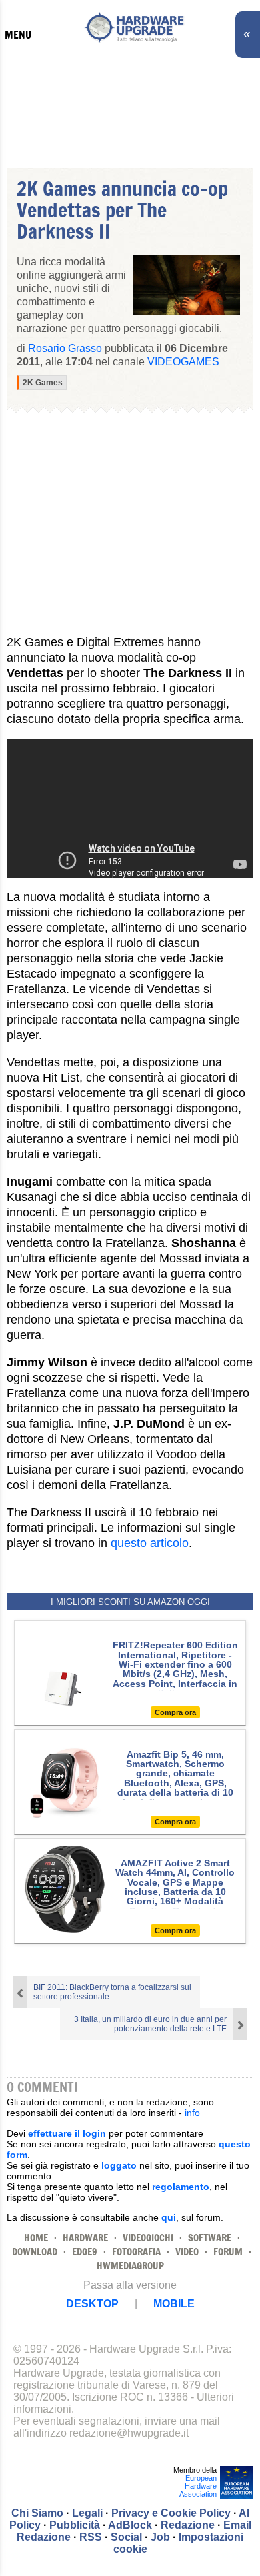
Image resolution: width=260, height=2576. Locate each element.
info (192, 2113)
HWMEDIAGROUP (130, 2266)
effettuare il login (67, 2133)
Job (160, 2537)
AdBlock (130, 2525)
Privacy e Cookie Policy (171, 2513)
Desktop (92, 2304)
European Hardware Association (198, 2486)
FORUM (228, 2252)
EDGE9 (85, 2252)
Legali (87, 2513)
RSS (91, 2537)
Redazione (188, 2525)
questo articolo (150, 1543)
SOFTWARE (210, 2238)
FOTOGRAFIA (136, 2252)
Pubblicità (75, 2525)
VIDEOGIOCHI (148, 2238)
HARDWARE (85, 2238)
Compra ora (175, 1712)
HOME (36, 2238)
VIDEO (187, 2252)
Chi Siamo (37, 2513)
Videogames (183, 362)
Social (126, 2537)
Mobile (174, 2304)
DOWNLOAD (35, 2252)
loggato (119, 2165)
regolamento (181, 2187)
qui (169, 2217)
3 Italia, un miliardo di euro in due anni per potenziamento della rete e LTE (150, 2024)
